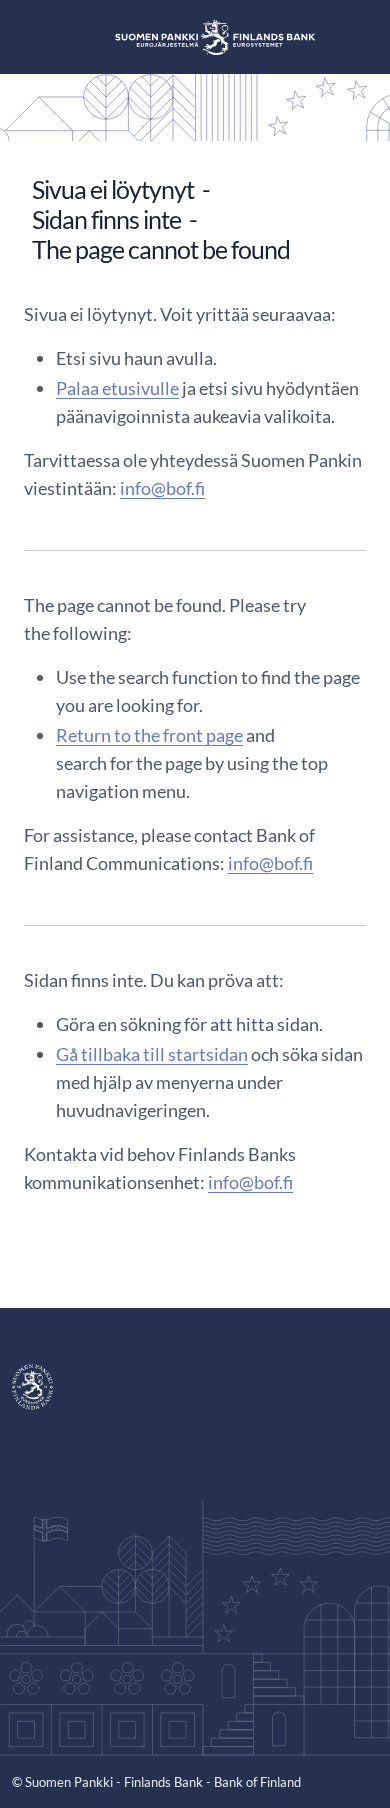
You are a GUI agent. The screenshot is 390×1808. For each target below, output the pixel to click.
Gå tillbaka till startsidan (152, 1054)
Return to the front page (149, 735)
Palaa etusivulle (117, 388)
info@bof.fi (162, 488)
